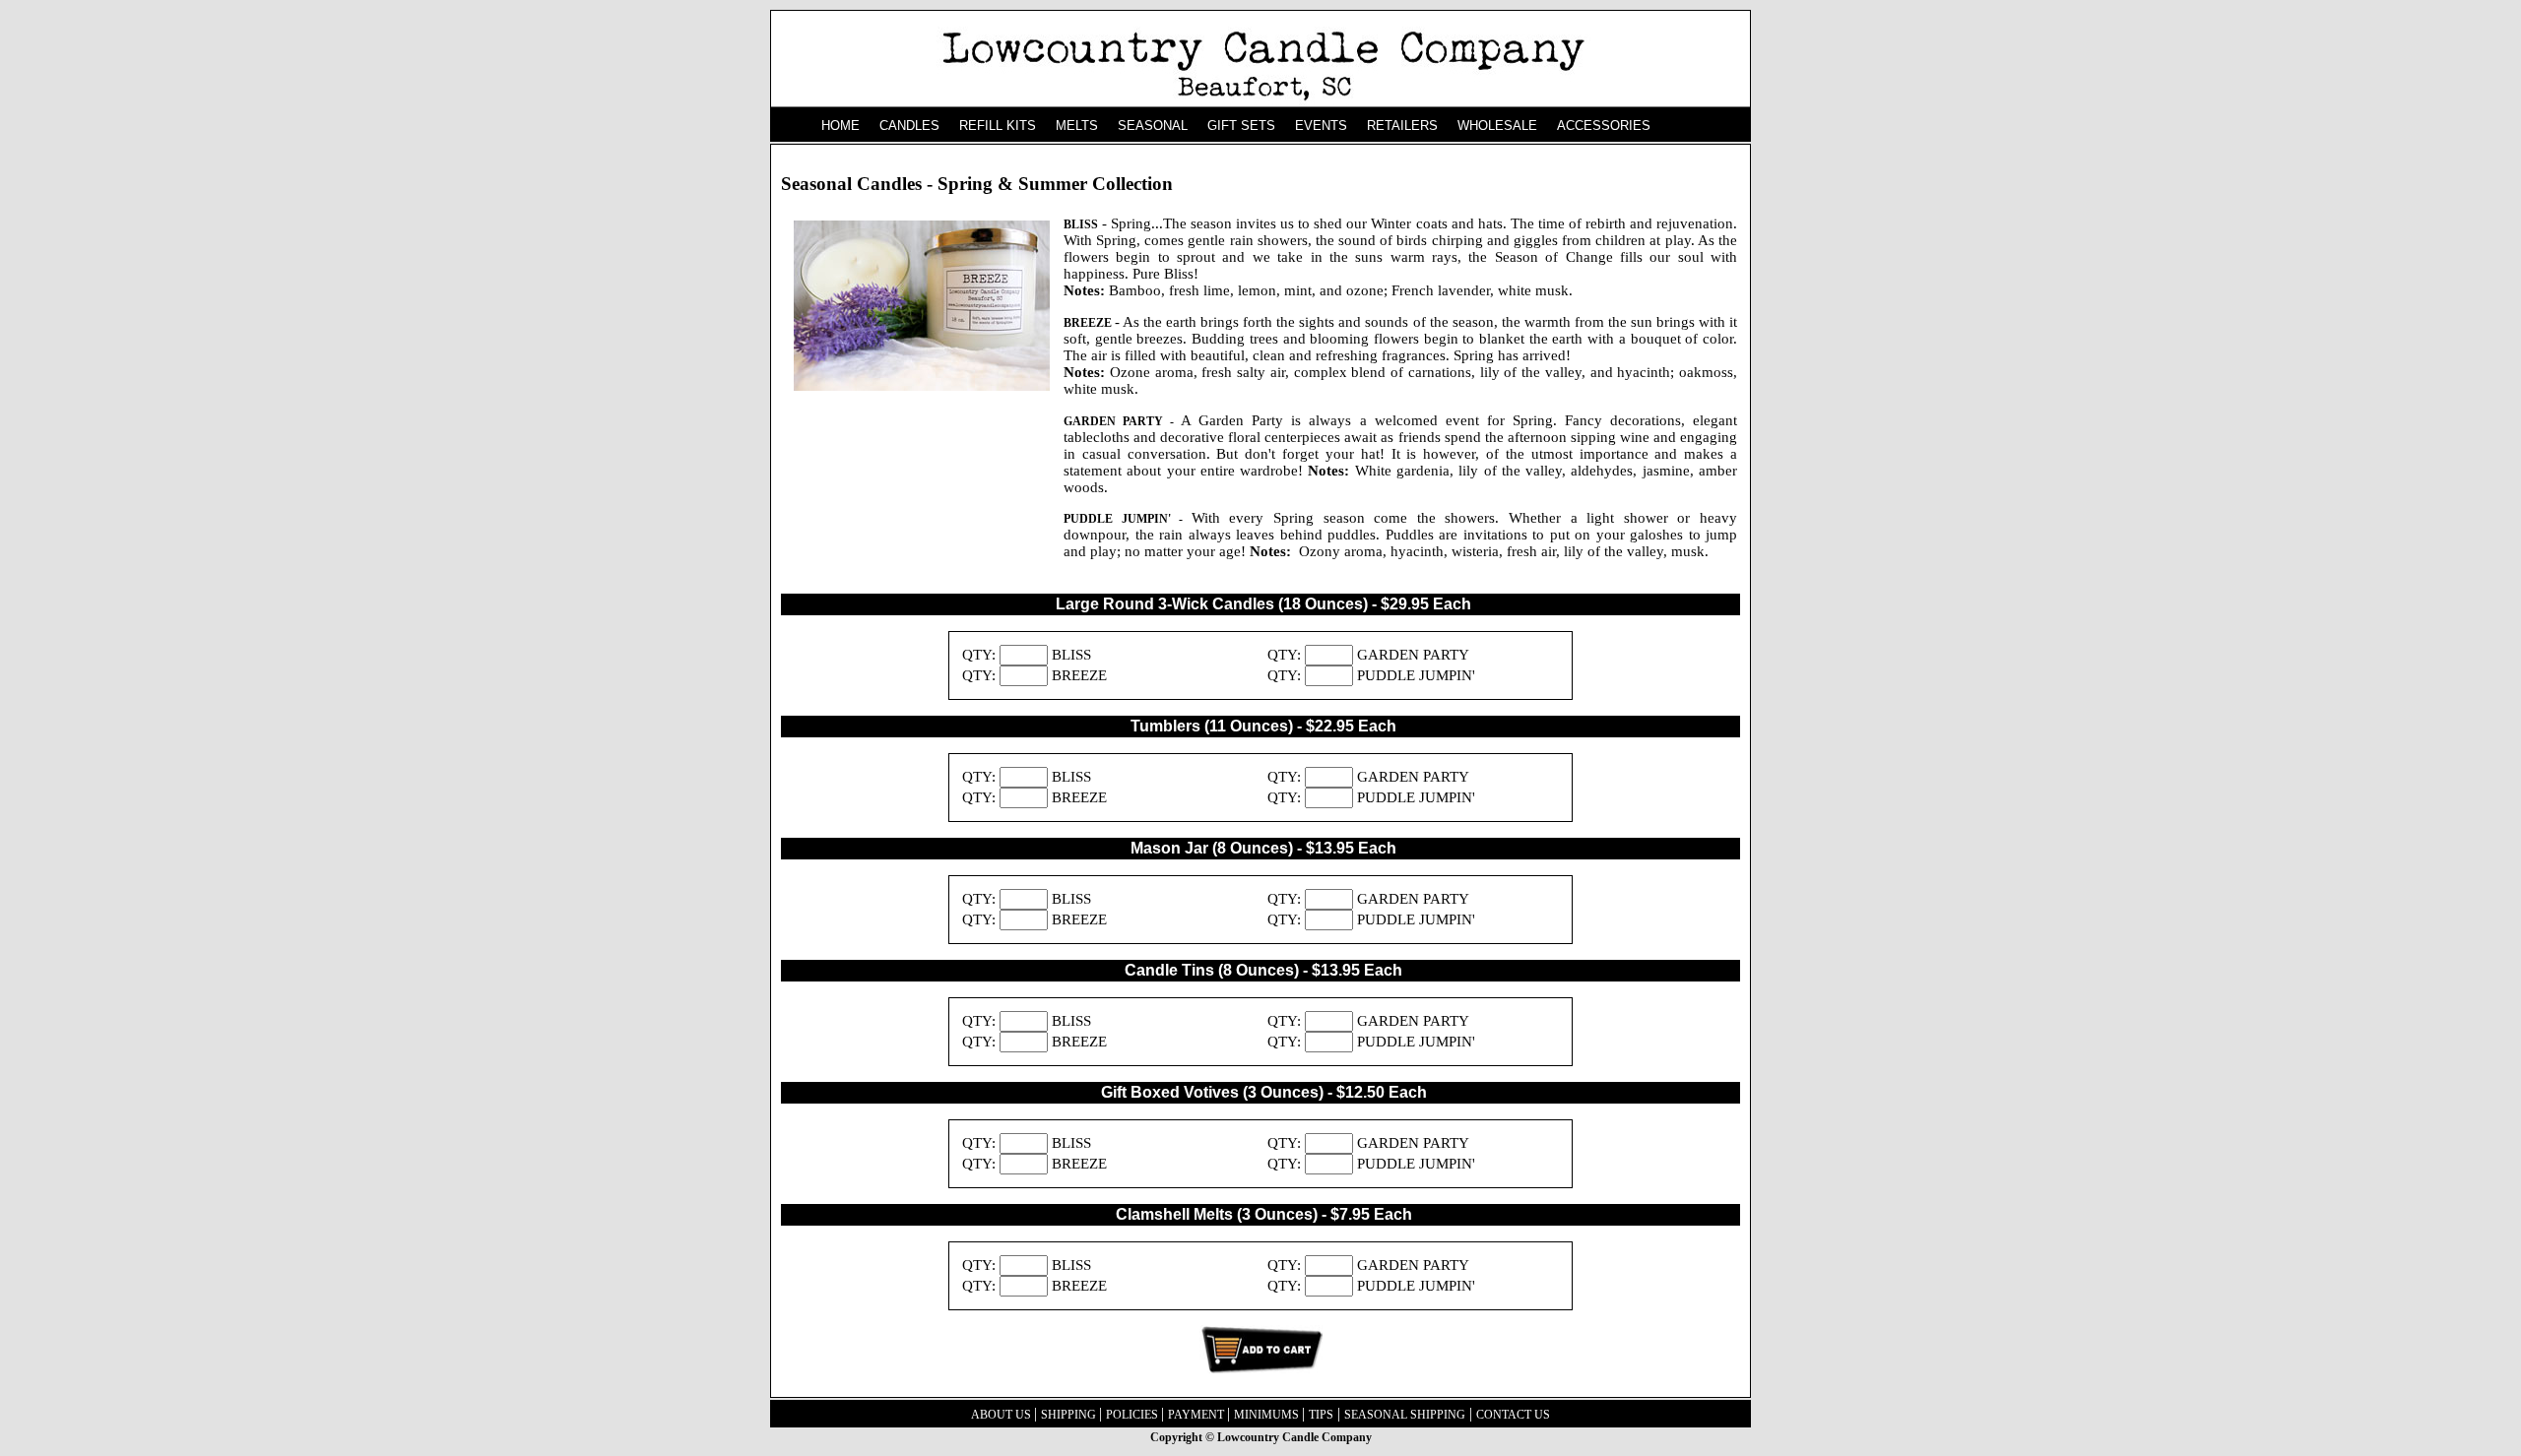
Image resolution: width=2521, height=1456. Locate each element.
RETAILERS (1402, 126)
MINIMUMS (1268, 1415)
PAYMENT (1197, 1415)
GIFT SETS (1241, 126)
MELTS (1077, 126)
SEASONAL (1153, 126)
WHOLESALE (1497, 126)
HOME (840, 126)
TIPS (1321, 1415)
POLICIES (1133, 1415)
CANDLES (909, 126)
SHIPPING (1070, 1415)
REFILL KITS (998, 126)
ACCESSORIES (1604, 126)
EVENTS (1321, 126)
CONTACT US (1513, 1415)
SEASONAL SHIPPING (1405, 1415)
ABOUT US (1002, 1415)
